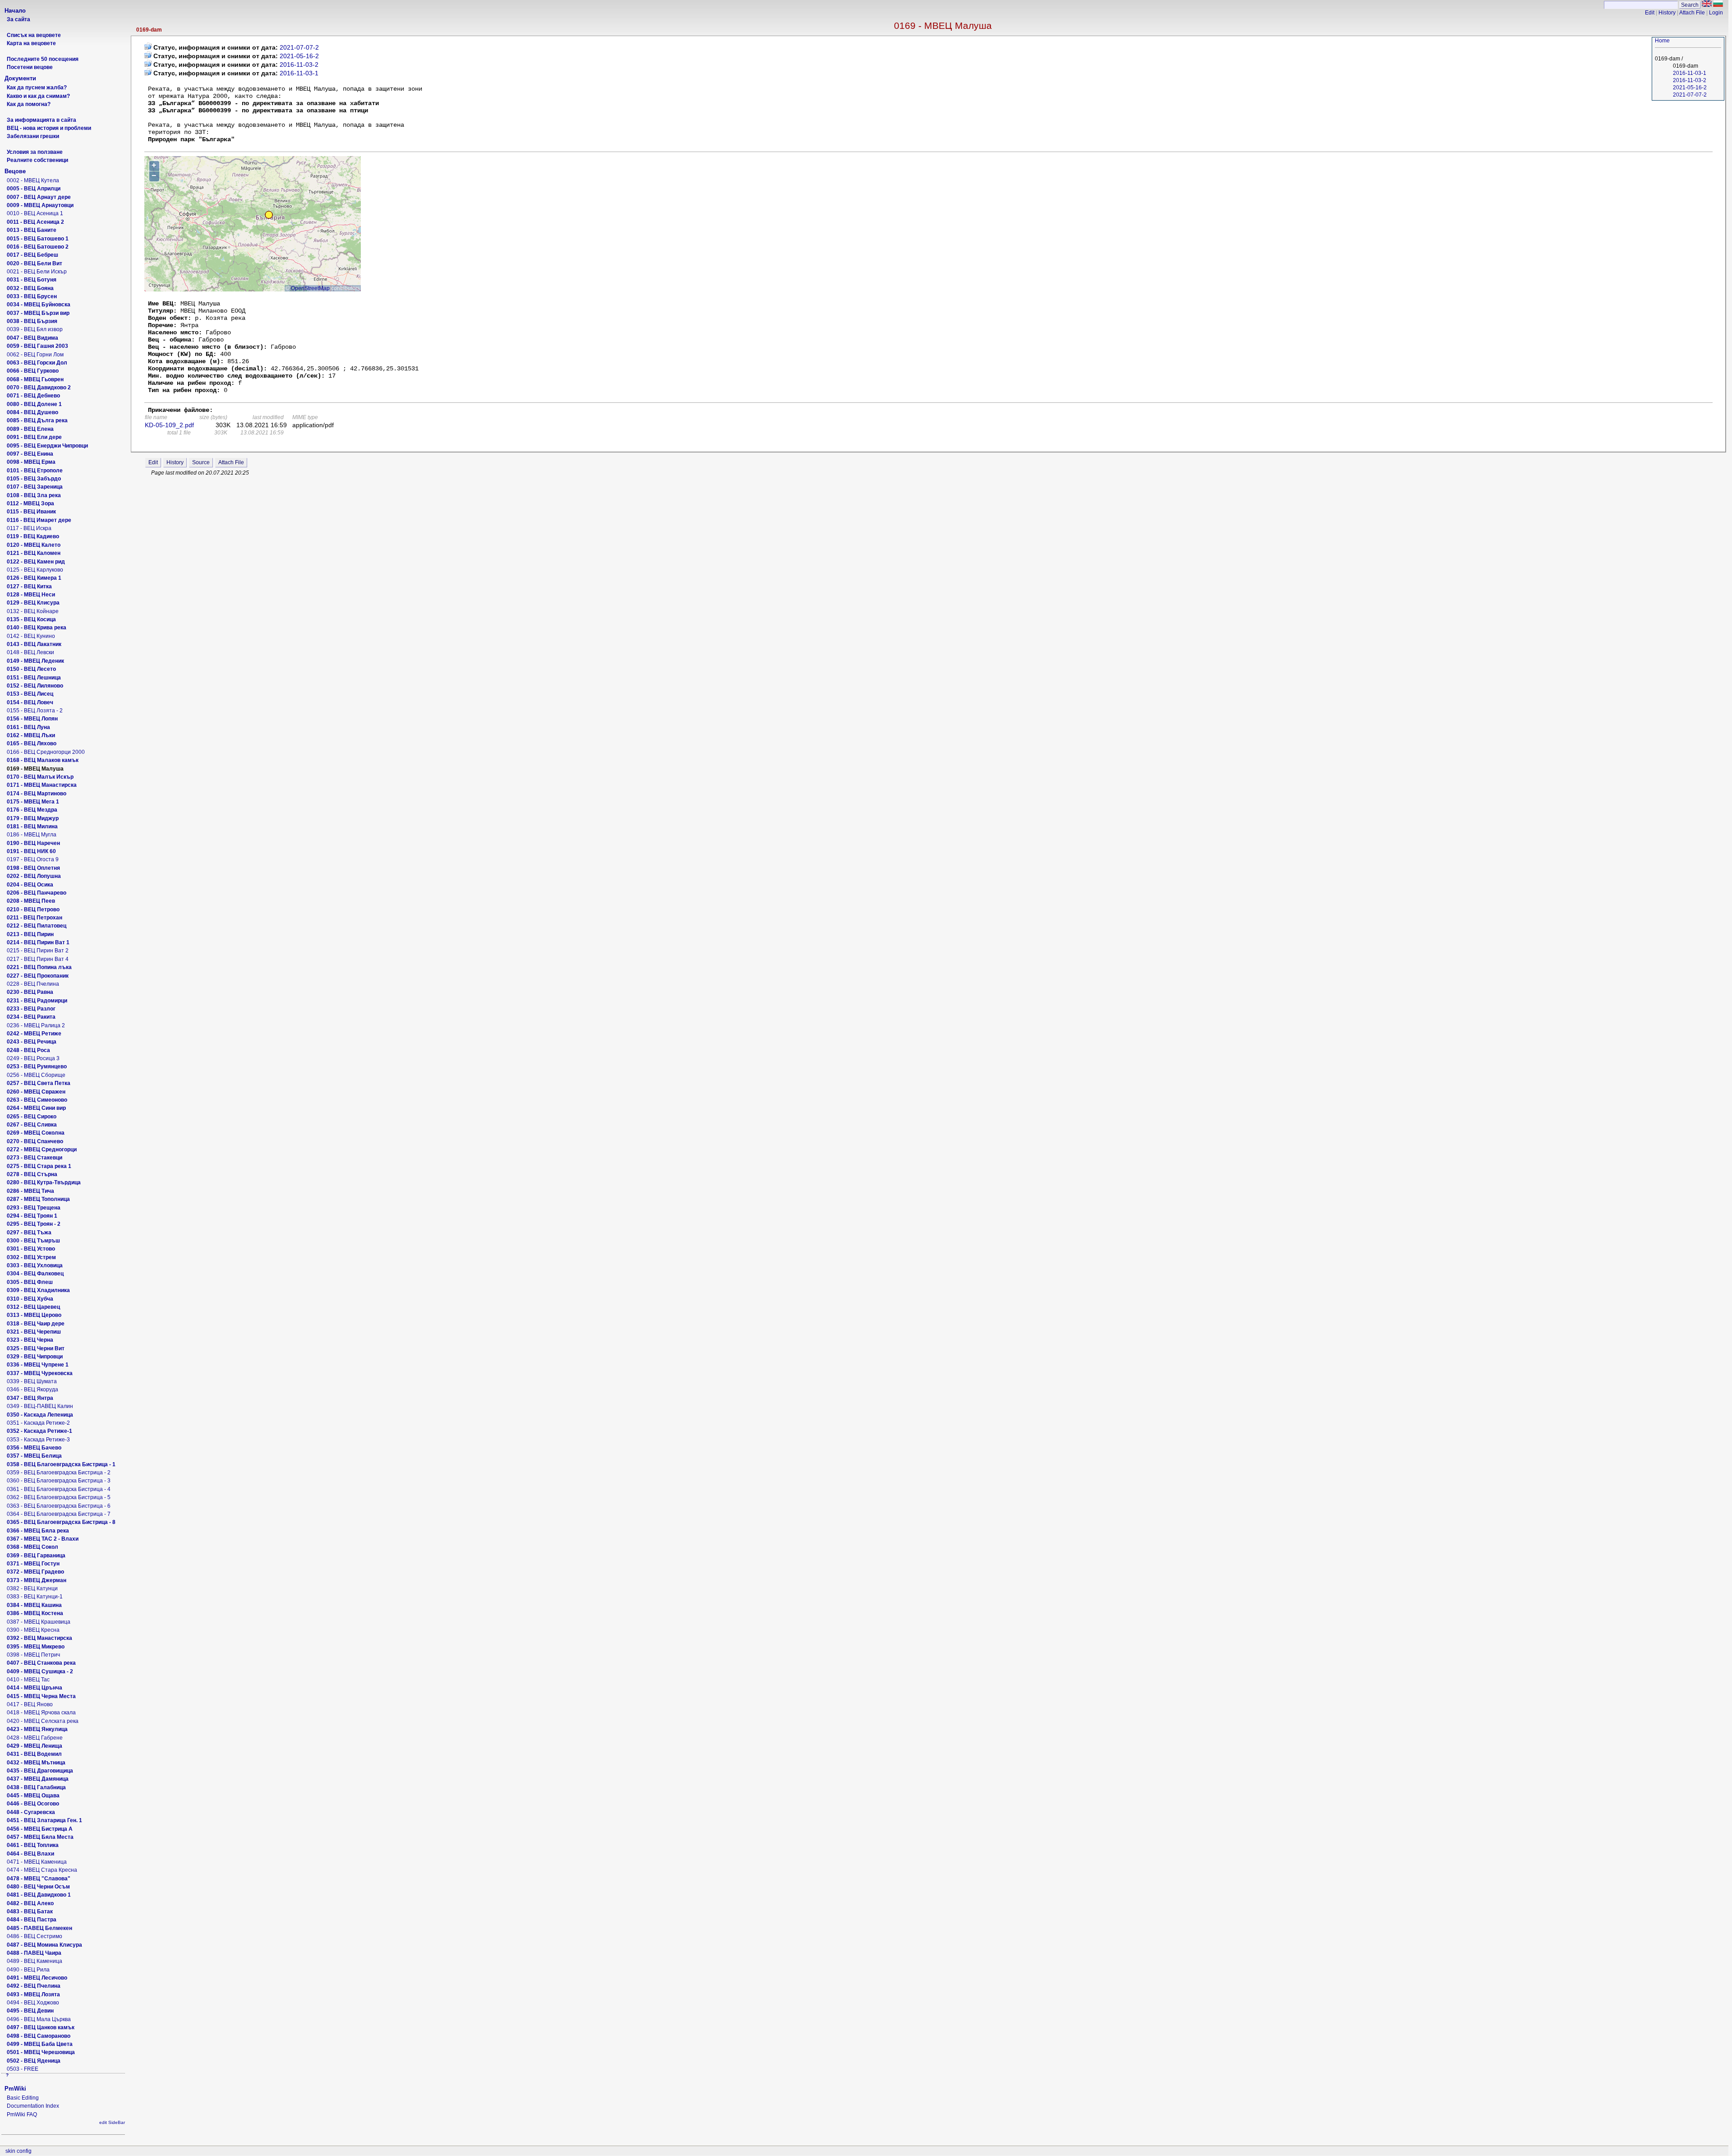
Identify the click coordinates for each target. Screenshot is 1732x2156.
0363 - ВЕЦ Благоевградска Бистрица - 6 (59, 1506)
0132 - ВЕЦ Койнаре (33, 611)
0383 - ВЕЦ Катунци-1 (35, 1597)
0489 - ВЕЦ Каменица (35, 1961)
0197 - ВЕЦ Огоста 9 (33, 859)
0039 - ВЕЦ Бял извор (35, 329)
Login (1716, 13)
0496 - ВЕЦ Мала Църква (39, 2019)
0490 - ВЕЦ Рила (28, 1970)
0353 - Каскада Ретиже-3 (38, 1440)
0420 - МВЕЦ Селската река (43, 1721)
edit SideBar (112, 2122)
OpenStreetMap (310, 288)
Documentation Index (33, 2106)
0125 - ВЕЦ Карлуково (35, 570)
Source (201, 462)
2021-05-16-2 (1690, 88)
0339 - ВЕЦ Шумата (32, 1381)
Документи (20, 78)
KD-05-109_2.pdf (169, 425)
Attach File (1692, 13)
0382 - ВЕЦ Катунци (32, 1588)
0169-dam (149, 30)
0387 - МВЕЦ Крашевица (39, 1622)
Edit (1650, 13)
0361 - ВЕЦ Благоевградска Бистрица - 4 (59, 1489)
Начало (15, 11)
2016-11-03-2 (1690, 80)
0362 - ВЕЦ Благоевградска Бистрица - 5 (59, 1497)
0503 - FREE (23, 2069)
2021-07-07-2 (1690, 95)
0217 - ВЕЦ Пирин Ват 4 (38, 959)
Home (1662, 41)
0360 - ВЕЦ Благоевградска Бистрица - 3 (59, 1481)
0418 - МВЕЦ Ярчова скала (41, 1713)
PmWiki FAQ (22, 2114)
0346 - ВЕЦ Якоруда (32, 1390)
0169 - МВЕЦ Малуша (943, 25)
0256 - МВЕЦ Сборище (36, 1075)
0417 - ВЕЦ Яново (30, 1704)
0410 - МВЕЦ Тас (28, 1680)
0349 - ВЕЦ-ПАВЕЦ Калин (40, 1406)
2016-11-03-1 (1690, 73)
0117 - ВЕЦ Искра (29, 528)
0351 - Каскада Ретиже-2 (38, 1423)
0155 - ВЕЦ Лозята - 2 (35, 711)
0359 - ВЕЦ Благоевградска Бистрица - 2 (59, 1473)
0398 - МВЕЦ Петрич (33, 1655)
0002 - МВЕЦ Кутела (33, 180)
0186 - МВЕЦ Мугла (32, 835)
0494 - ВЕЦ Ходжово (33, 2003)
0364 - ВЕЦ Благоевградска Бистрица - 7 (59, 1514)
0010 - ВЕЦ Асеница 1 (35, 213)
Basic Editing (23, 2098)
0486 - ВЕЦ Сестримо (35, 1936)
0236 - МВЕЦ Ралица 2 (36, 1025)
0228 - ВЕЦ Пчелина (33, 984)
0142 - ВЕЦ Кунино (31, 636)
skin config (18, 2151)
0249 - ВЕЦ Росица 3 (33, 1058)
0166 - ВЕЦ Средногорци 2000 (46, 752)
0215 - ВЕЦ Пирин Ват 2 (38, 951)
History (1667, 13)
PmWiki (15, 2089)
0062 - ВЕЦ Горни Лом (35, 355)
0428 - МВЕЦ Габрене (35, 1738)
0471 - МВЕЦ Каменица (37, 1862)
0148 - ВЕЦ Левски (30, 652)
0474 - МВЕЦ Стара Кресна (42, 1870)
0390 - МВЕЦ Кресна (33, 1630)
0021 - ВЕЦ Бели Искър (37, 272)
